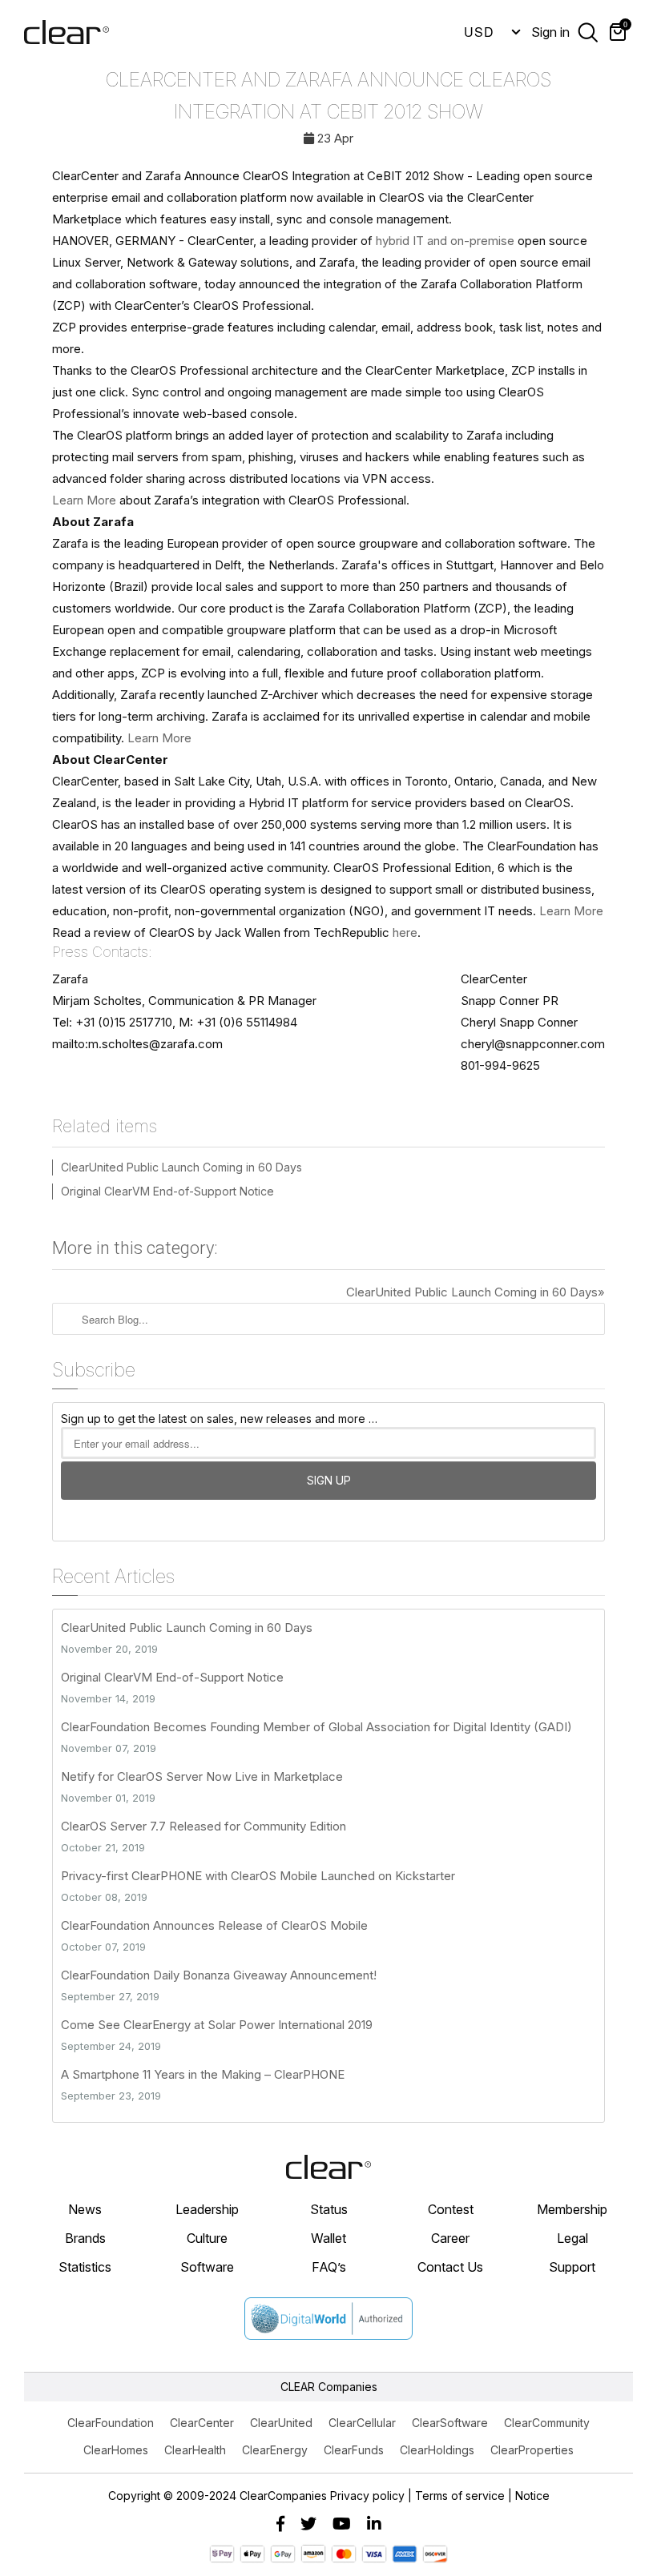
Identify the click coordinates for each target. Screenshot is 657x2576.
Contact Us (450, 2267)
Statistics (85, 2267)
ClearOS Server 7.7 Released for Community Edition (204, 1826)
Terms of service (460, 2496)
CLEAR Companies (329, 2387)
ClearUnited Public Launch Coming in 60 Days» (476, 1292)
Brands (85, 2238)
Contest (451, 2209)
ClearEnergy (275, 2450)
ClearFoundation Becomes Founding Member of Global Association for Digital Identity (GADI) (316, 1727)
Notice (532, 2496)
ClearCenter (202, 2423)
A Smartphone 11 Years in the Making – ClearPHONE (203, 2074)
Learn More (84, 500)
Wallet (328, 2238)
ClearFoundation (111, 2423)
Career (450, 2238)
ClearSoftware (450, 2423)
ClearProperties (532, 2450)
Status (329, 2209)
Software (207, 2267)
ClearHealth (195, 2450)
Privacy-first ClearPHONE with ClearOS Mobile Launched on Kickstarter (258, 1876)
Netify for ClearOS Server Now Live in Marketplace (202, 1776)
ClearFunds (354, 2450)
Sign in (550, 32)
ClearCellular (362, 2423)
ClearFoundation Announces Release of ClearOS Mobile (214, 1925)
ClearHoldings (437, 2450)
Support (572, 2267)
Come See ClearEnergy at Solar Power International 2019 (217, 2025)
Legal (572, 2238)
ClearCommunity (547, 2423)
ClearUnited (281, 2423)
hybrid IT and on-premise (445, 241)
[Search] (588, 31)
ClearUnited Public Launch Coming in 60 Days (181, 1167)
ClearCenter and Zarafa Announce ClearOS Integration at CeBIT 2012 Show (328, 96)
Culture (207, 2238)
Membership (572, 2209)
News (85, 2209)
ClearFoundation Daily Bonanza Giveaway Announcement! (219, 1975)
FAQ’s (329, 2267)
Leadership (207, 2209)
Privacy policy (367, 2496)
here (405, 932)
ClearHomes (116, 2450)
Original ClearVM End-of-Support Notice (167, 1191)
